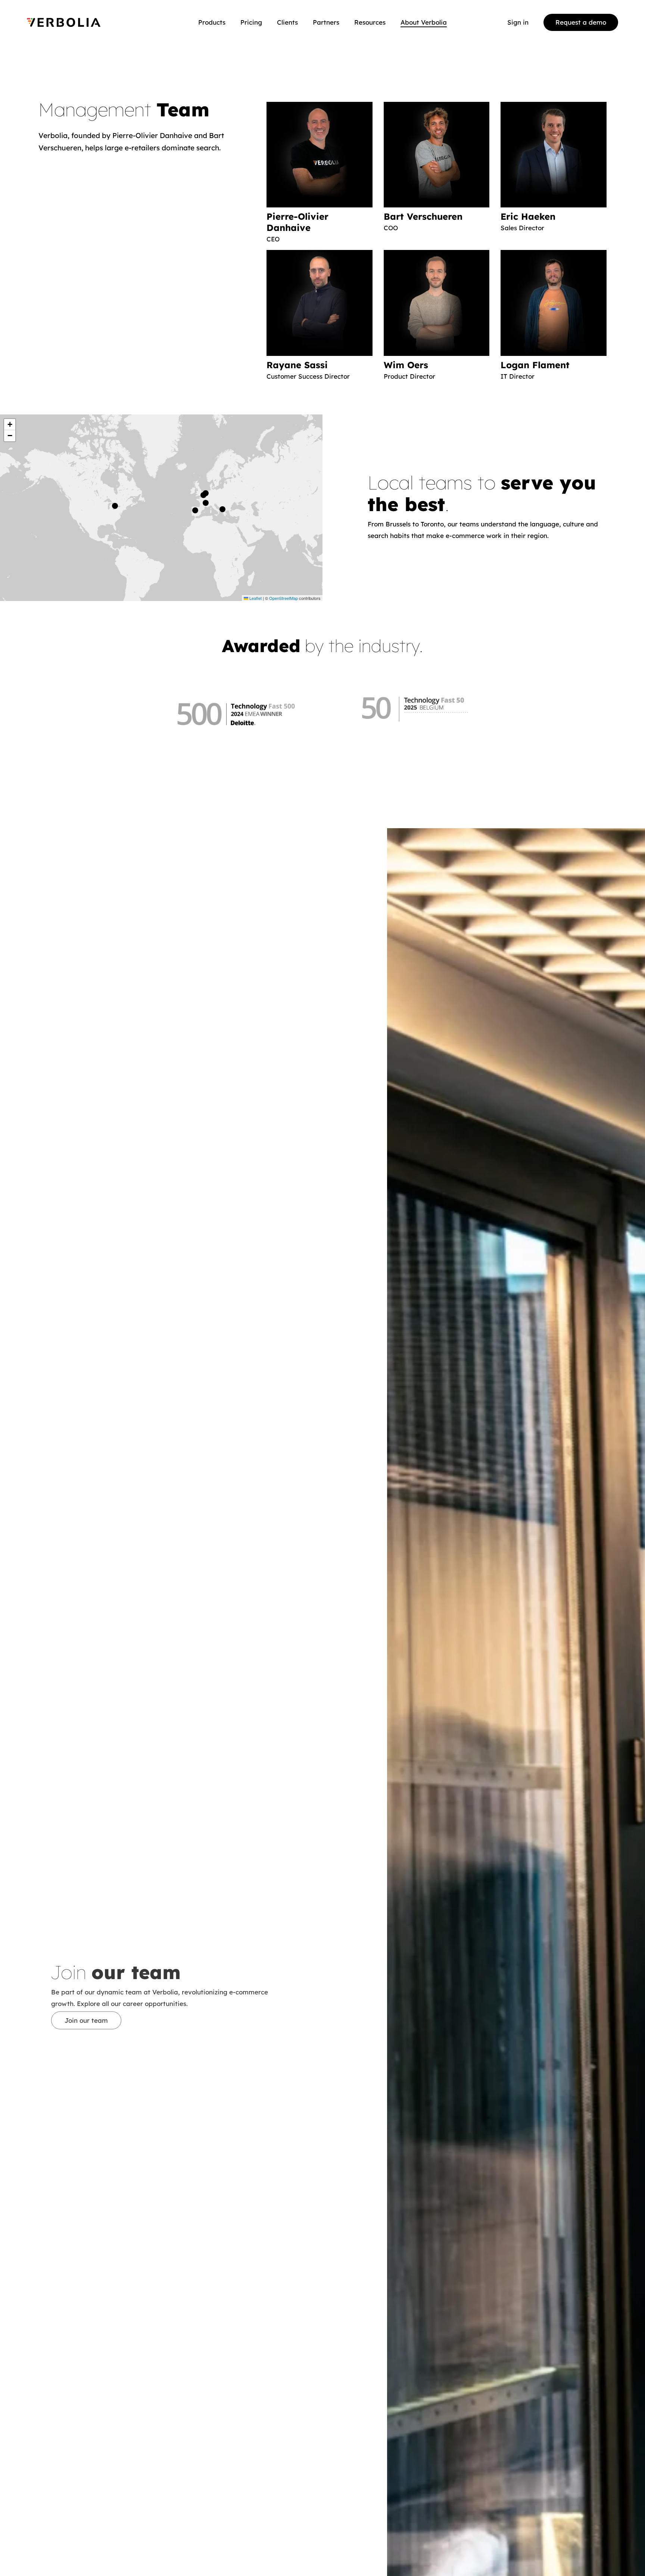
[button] (205, 495)
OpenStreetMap (283, 598)
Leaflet (255, 598)
